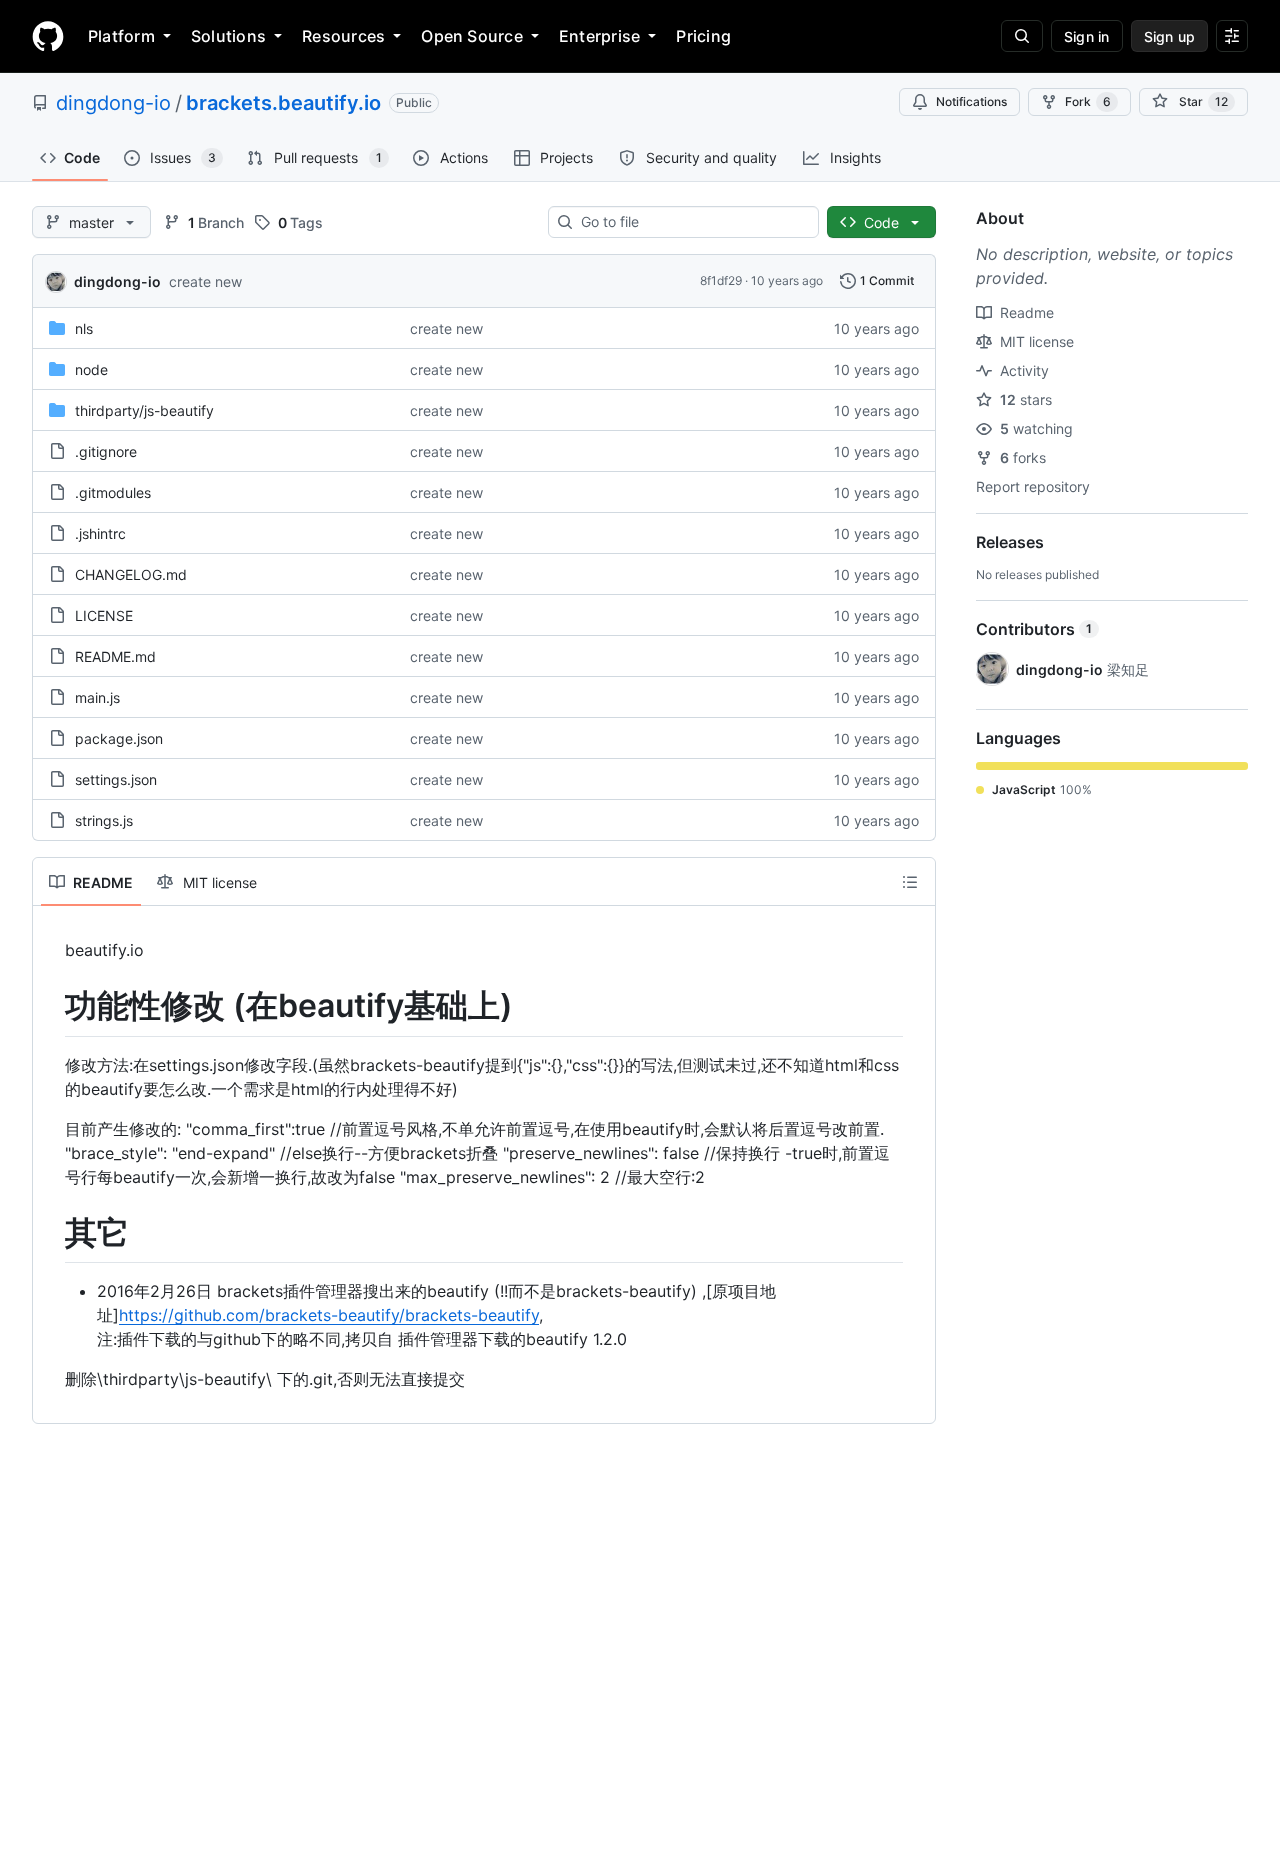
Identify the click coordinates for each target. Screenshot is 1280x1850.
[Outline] (910, 882)
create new (205, 281)
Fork (1088, 101)
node (91, 369)
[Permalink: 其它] (51, 1233)
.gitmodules (113, 492)
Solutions (228, 36)
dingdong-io (113, 103)
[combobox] (691, 222)
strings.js (104, 820)
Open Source (472, 36)
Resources (343, 36)
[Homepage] (48, 36)
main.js (97, 697)
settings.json (116, 779)
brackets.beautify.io (283, 103)
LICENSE (104, 615)
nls (84, 328)
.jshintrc (100, 533)
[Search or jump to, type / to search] (1022, 36)
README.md (115, 656)
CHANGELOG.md (131, 574)
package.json (119, 738)
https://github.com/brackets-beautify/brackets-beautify (329, 1315)
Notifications (971, 101)
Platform (121, 36)
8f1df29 (721, 280)
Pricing (703, 36)
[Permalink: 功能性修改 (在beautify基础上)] (51, 1006)
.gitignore (106, 451)
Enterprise (599, 36)
